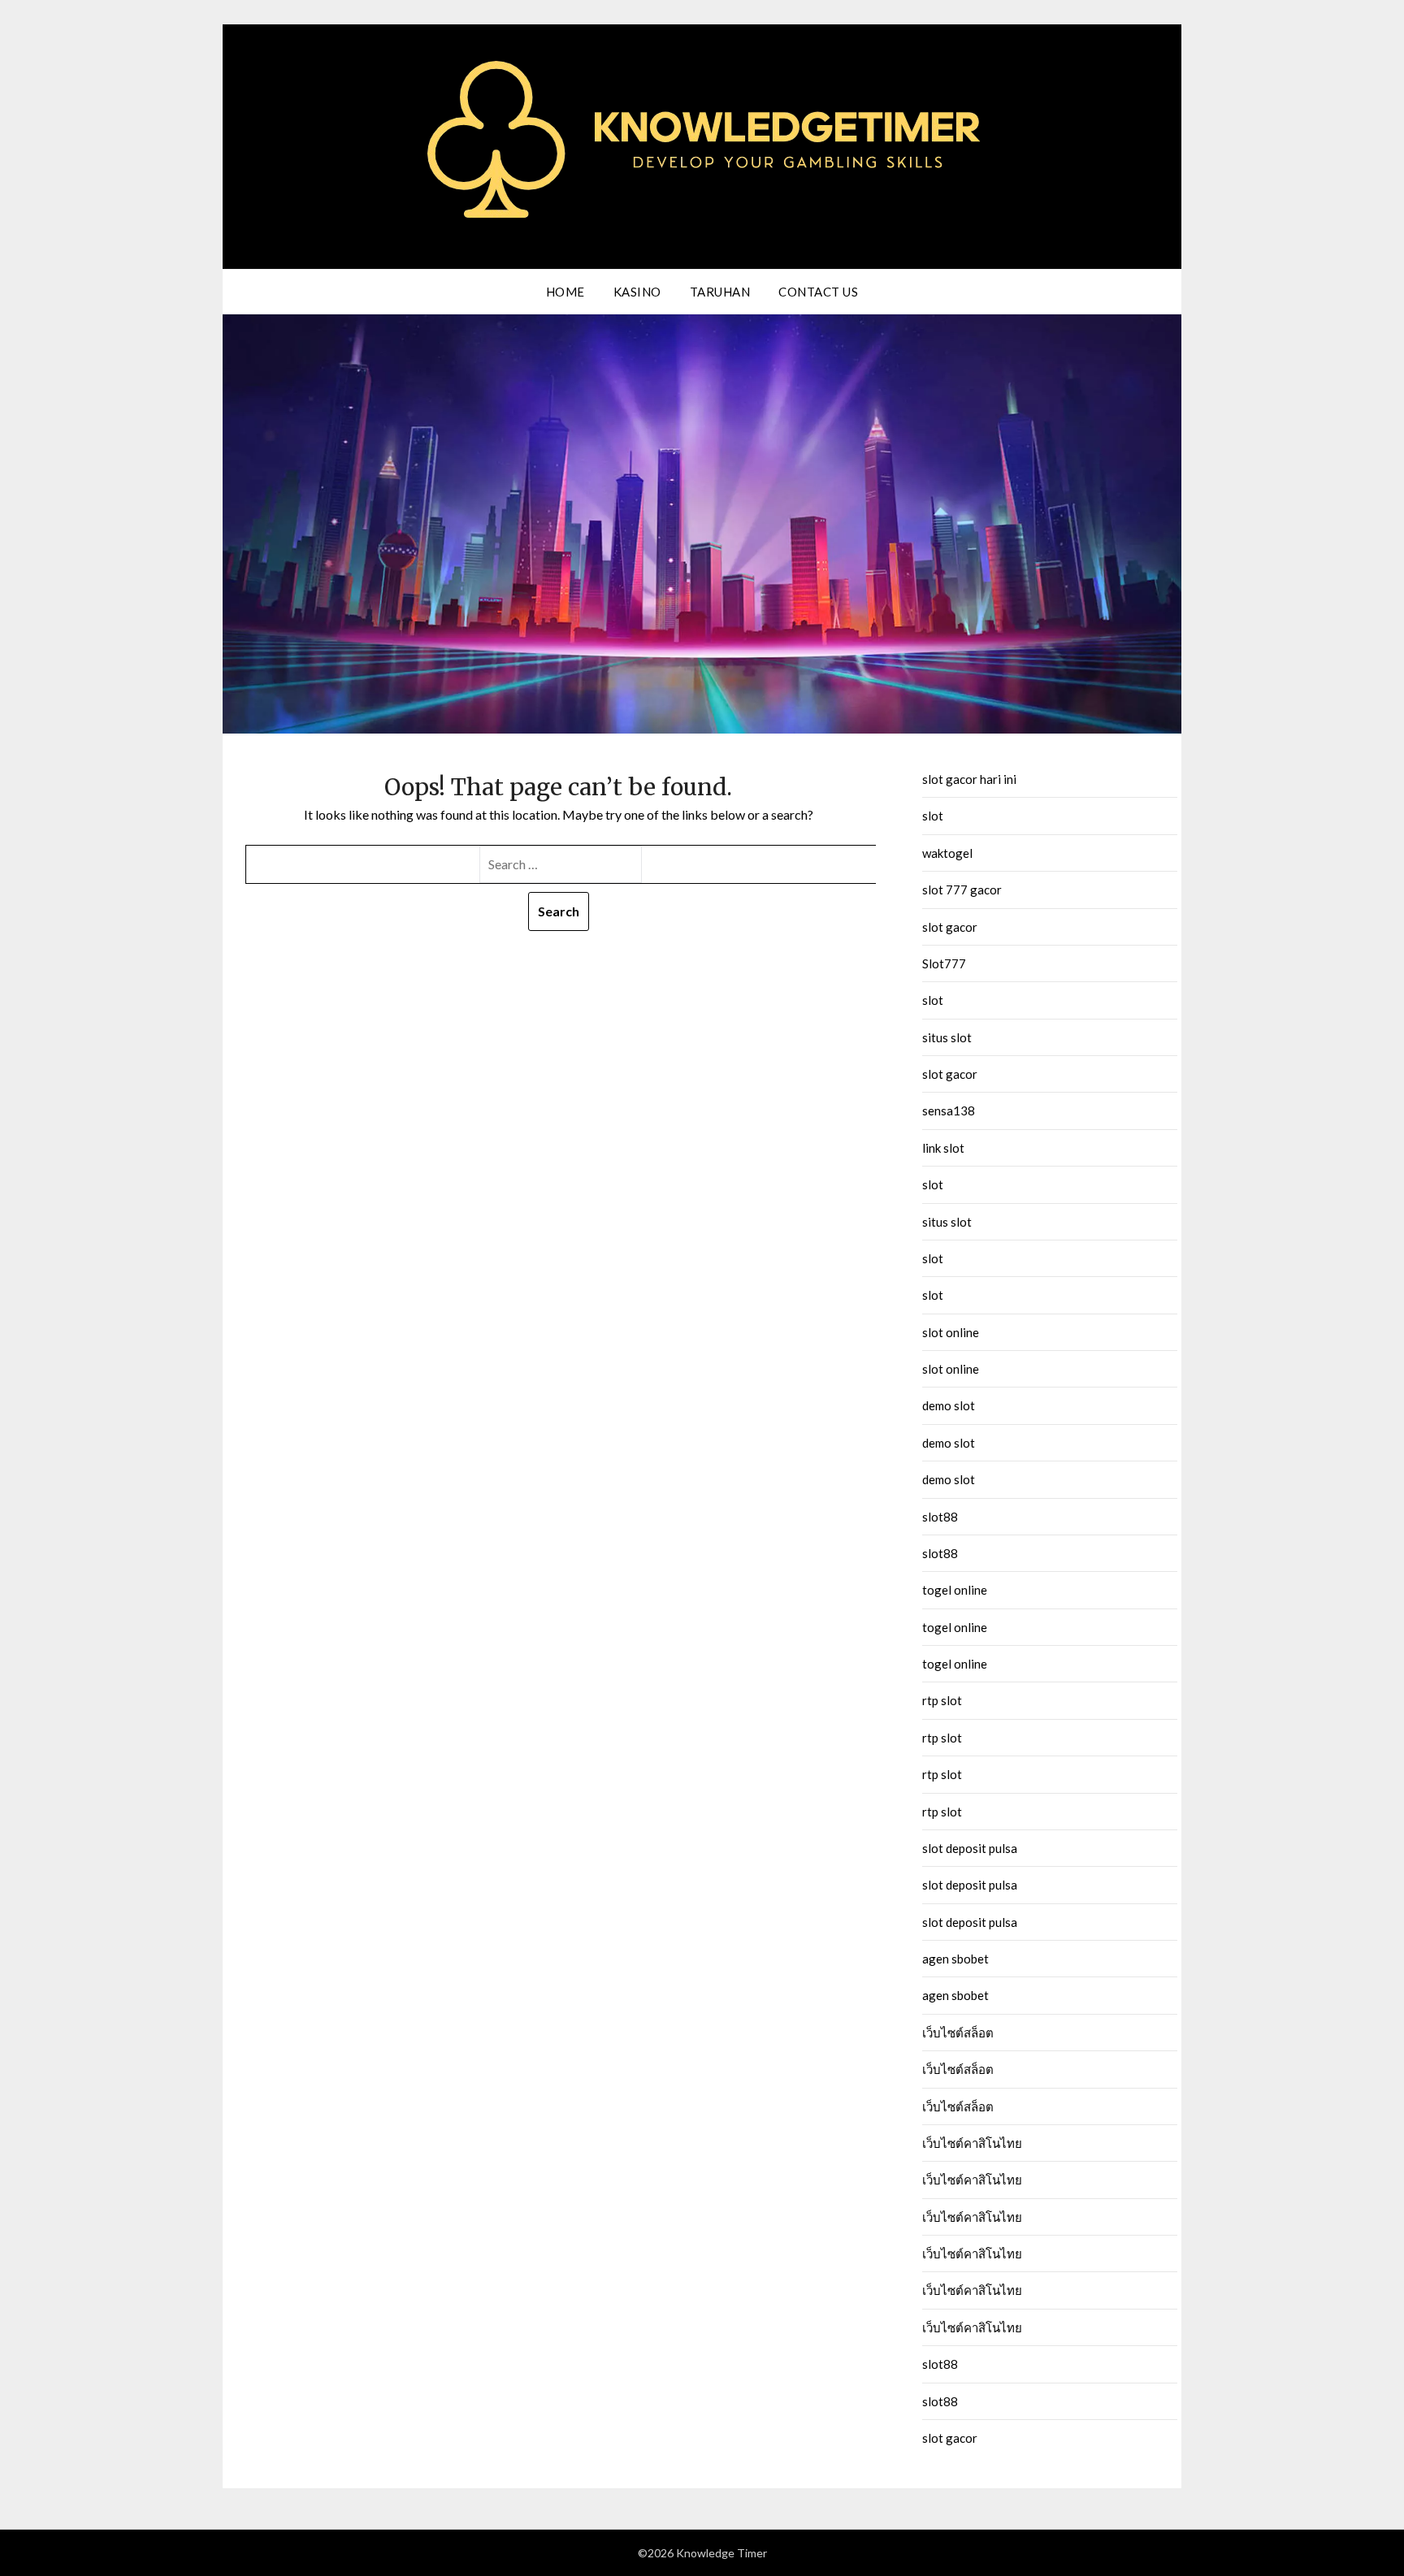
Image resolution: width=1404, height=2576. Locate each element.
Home (565, 292)
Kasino (637, 292)
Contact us (818, 292)
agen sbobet (955, 1959)
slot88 (940, 1517)
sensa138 (949, 1110)
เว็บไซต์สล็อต (958, 2033)
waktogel (947, 853)
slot (933, 816)
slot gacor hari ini (969, 779)
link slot (943, 1148)
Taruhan (720, 292)
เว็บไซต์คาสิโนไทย (972, 2143)
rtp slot (942, 1700)
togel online (955, 1590)
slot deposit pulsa (970, 1848)
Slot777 (944, 963)
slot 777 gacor (962, 890)
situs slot (947, 1037)
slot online (951, 1332)
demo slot (949, 1405)
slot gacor (950, 927)
